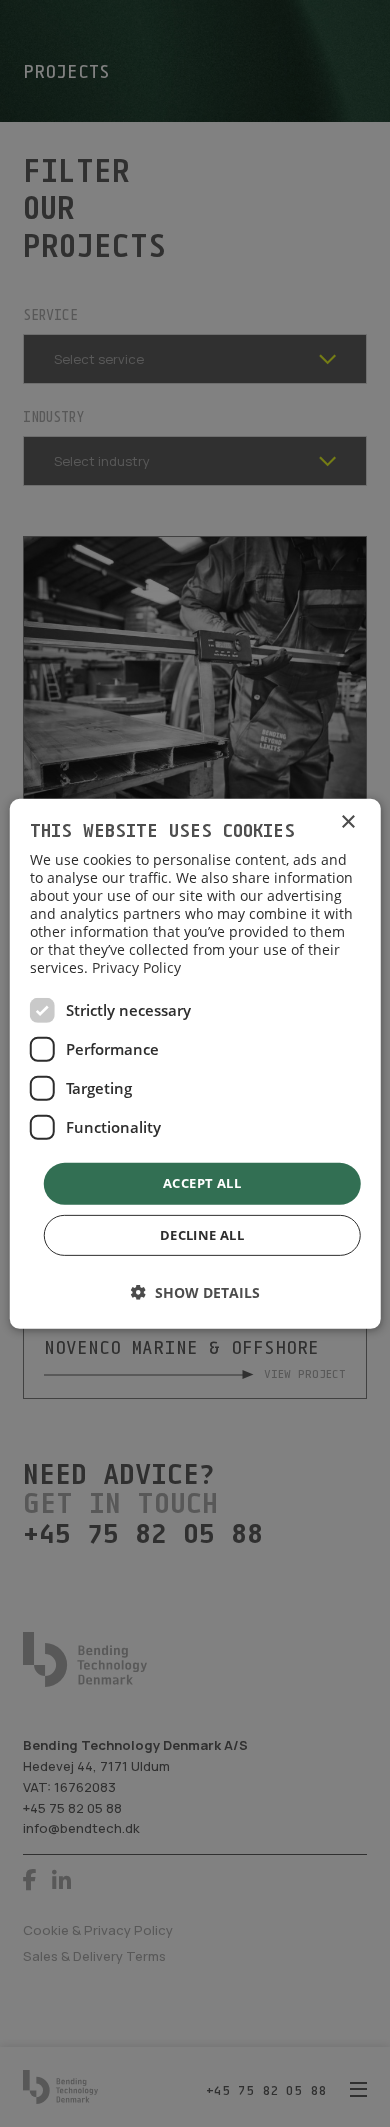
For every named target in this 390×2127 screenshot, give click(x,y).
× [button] (347, 821)
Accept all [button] (202, 1183)
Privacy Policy (136, 967)
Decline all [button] (202, 1235)
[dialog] (195, 1063)
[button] (195, 1292)
